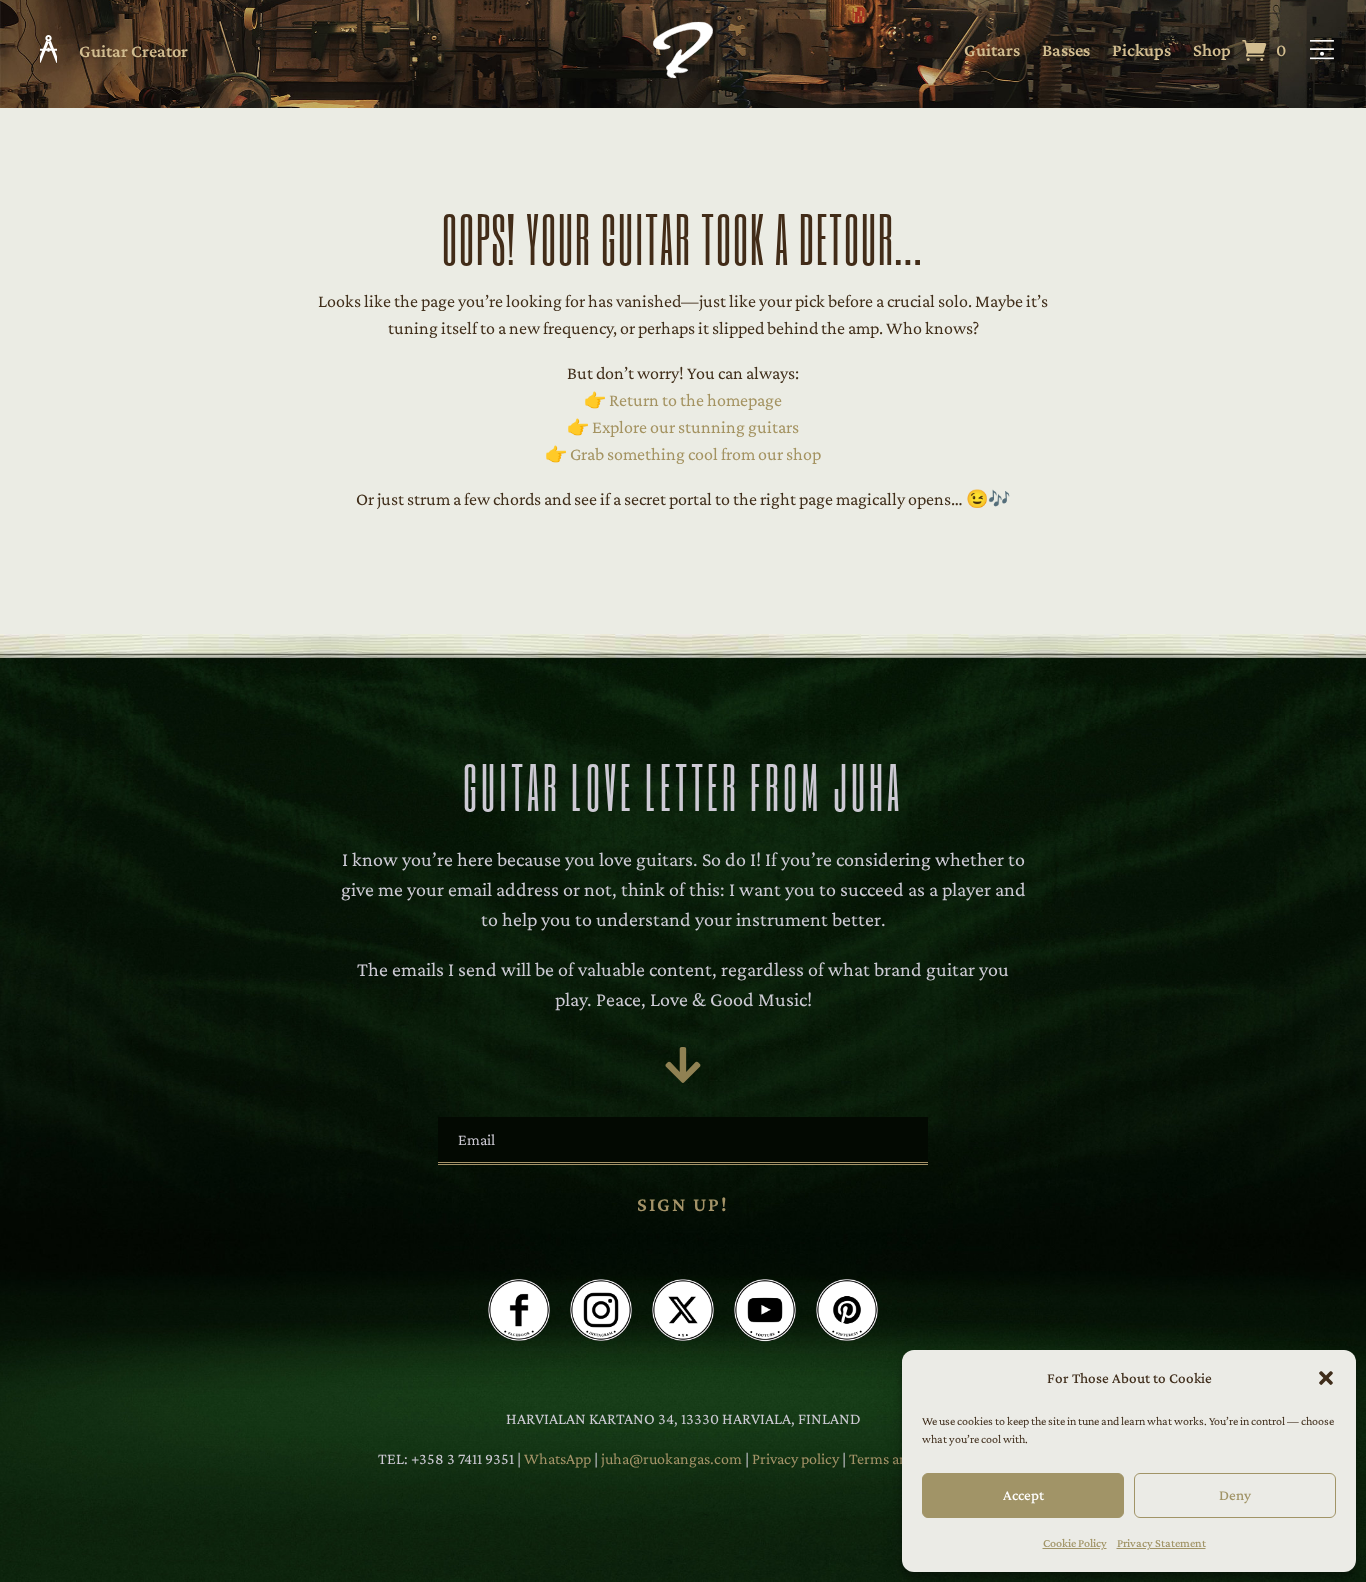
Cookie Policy (1075, 1543)
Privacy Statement (1161, 1543)
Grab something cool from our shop (695, 454)
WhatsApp (557, 1458)
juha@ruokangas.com (673, 1458)
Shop (1212, 51)
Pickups (1141, 51)
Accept (1023, 1495)
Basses (1066, 51)
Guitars (992, 51)
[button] (1326, 1378)
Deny (1235, 1495)
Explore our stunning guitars (695, 427)
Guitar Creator (133, 51)
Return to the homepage (695, 400)
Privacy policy (797, 1458)
